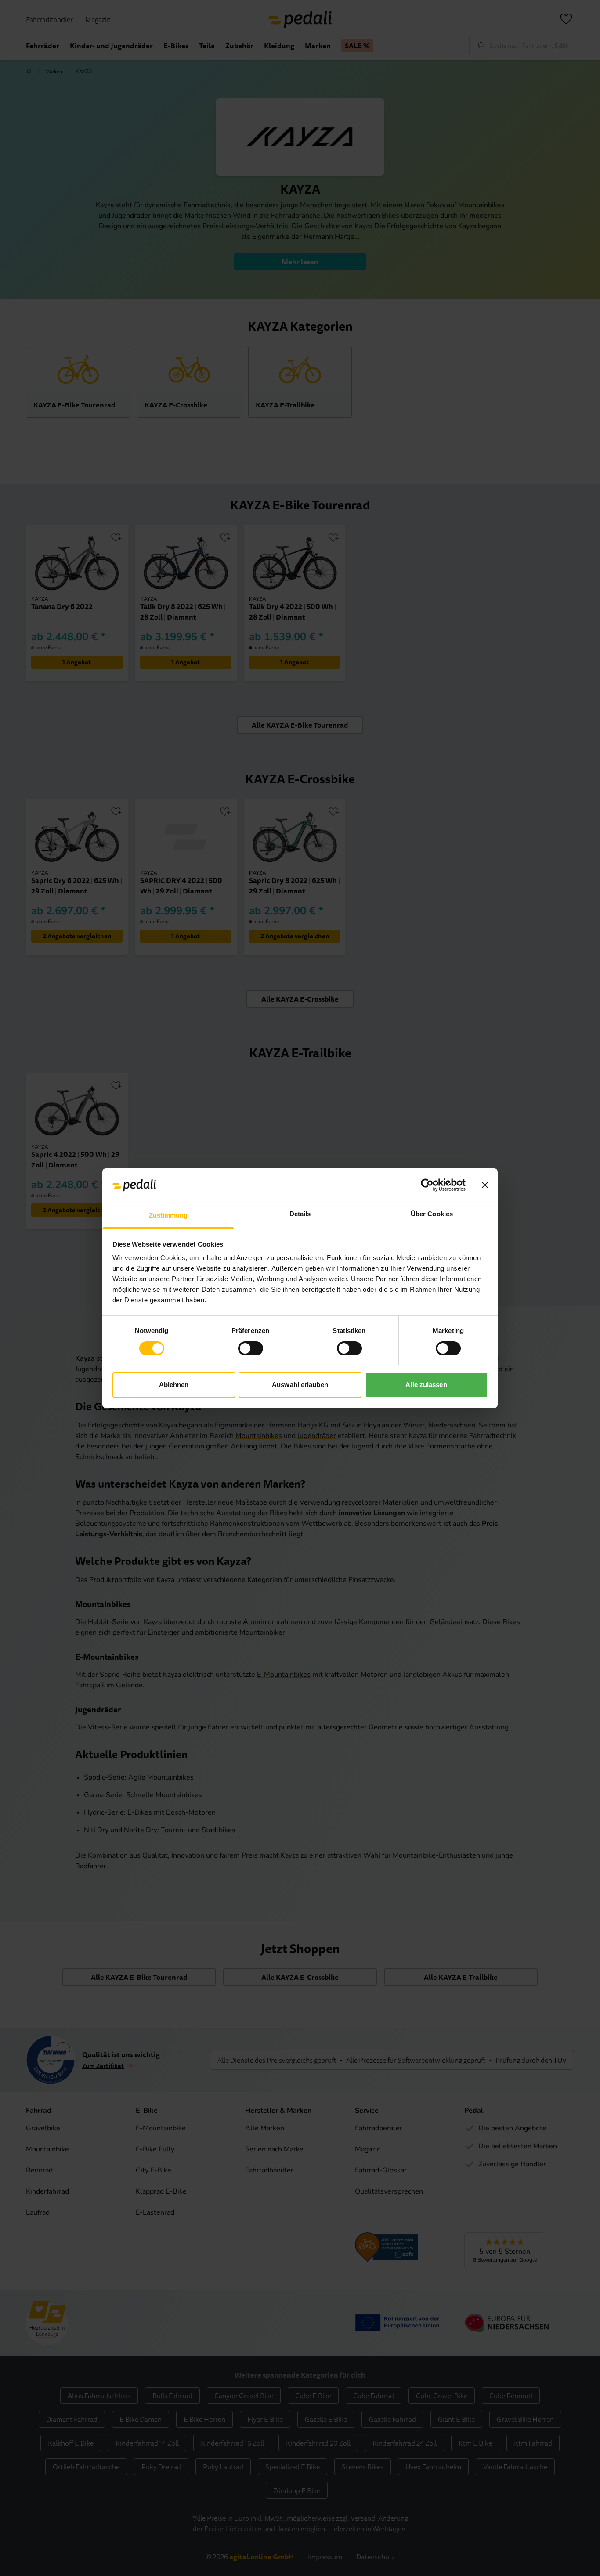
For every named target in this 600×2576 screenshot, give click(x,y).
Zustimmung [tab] (168, 1215)
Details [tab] (300, 1214)
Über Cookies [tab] (432, 1214)
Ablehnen (174, 1385)
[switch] (251, 1348)
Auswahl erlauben (300, 1385)
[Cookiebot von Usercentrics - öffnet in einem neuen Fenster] (427, 1185)
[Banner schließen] (485, 1185)
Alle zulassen (426, 1385)
